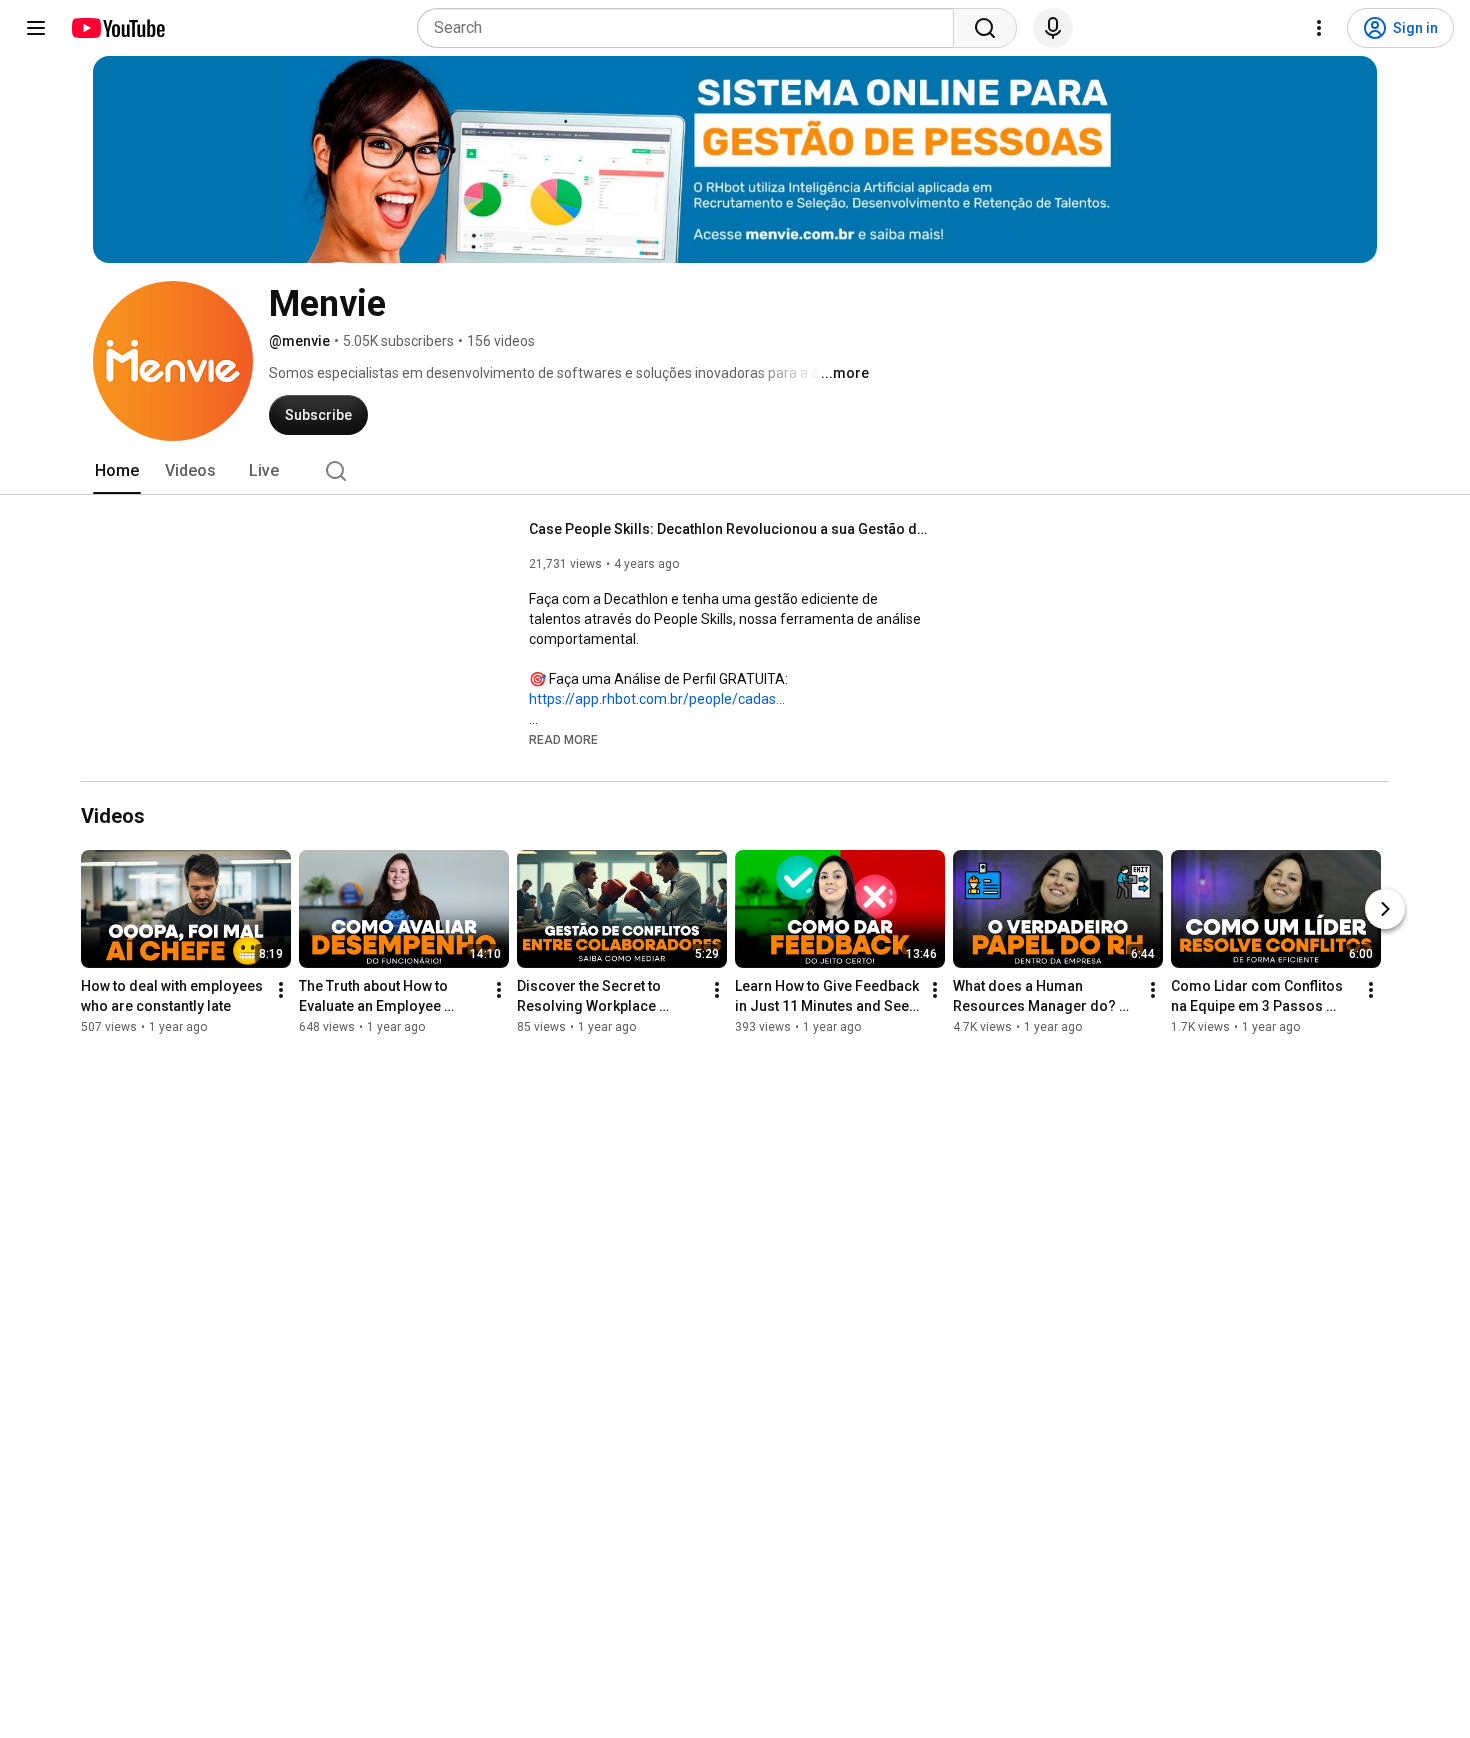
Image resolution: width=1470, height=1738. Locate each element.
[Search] (985, 28)
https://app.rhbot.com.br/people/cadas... (657, 699)
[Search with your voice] (1053, 28)
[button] (563, 739)
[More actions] (281, 990)
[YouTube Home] (117, 28)
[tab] (117, 471)
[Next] (1385, 909)
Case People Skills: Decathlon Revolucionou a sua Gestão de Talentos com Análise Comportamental (729, 529)
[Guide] (36, 28)
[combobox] (691, 28)
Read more (563, 740)
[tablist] (735, 471)
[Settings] (1319, 28)
